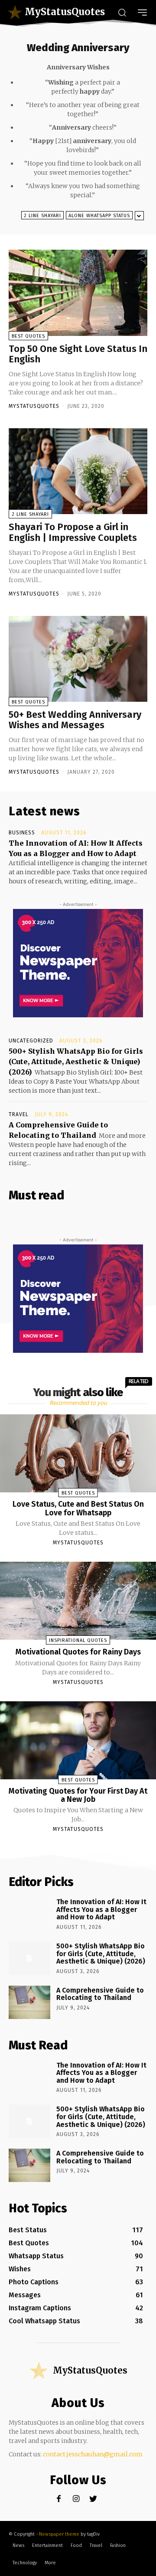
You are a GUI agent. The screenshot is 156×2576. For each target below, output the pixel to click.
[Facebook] (59, 2499)
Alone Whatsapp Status (99, 216)
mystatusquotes (34, 406)
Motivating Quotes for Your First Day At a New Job (78, 1795)
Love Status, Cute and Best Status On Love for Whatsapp (78, 1508)
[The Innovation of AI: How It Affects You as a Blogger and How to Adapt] (29, 1914)
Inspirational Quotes (78, 1640)
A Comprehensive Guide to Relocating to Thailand (100, 1994)
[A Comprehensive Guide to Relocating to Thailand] (29, 2002)
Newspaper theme (59, 2534)
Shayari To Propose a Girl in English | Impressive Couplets (73, 532)
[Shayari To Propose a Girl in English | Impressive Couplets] (78, 471)
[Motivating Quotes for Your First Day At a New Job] (78, 1740)
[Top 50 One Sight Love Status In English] (78, 293)
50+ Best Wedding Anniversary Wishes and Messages (75, 720)
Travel (19, 1114)
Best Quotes (28, 336)
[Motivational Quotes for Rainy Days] (78, 1601)
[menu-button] (142, 12)
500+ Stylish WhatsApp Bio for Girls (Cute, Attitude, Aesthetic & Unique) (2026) (76, 1062)
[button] (122, 12)
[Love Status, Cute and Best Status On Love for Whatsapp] (78, 1453)
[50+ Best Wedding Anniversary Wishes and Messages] (78, 659)
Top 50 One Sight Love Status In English (78, 354)
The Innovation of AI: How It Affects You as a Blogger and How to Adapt (101, 1909)
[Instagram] (76, 2499)
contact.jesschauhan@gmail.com (93, 2454)
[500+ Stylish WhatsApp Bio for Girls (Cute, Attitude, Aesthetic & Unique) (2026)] (29, 1958)
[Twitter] (93, 2499)
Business (22, 833)
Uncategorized (31, 1041)
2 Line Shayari (42, 216)
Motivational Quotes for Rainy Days (78, 1652)
